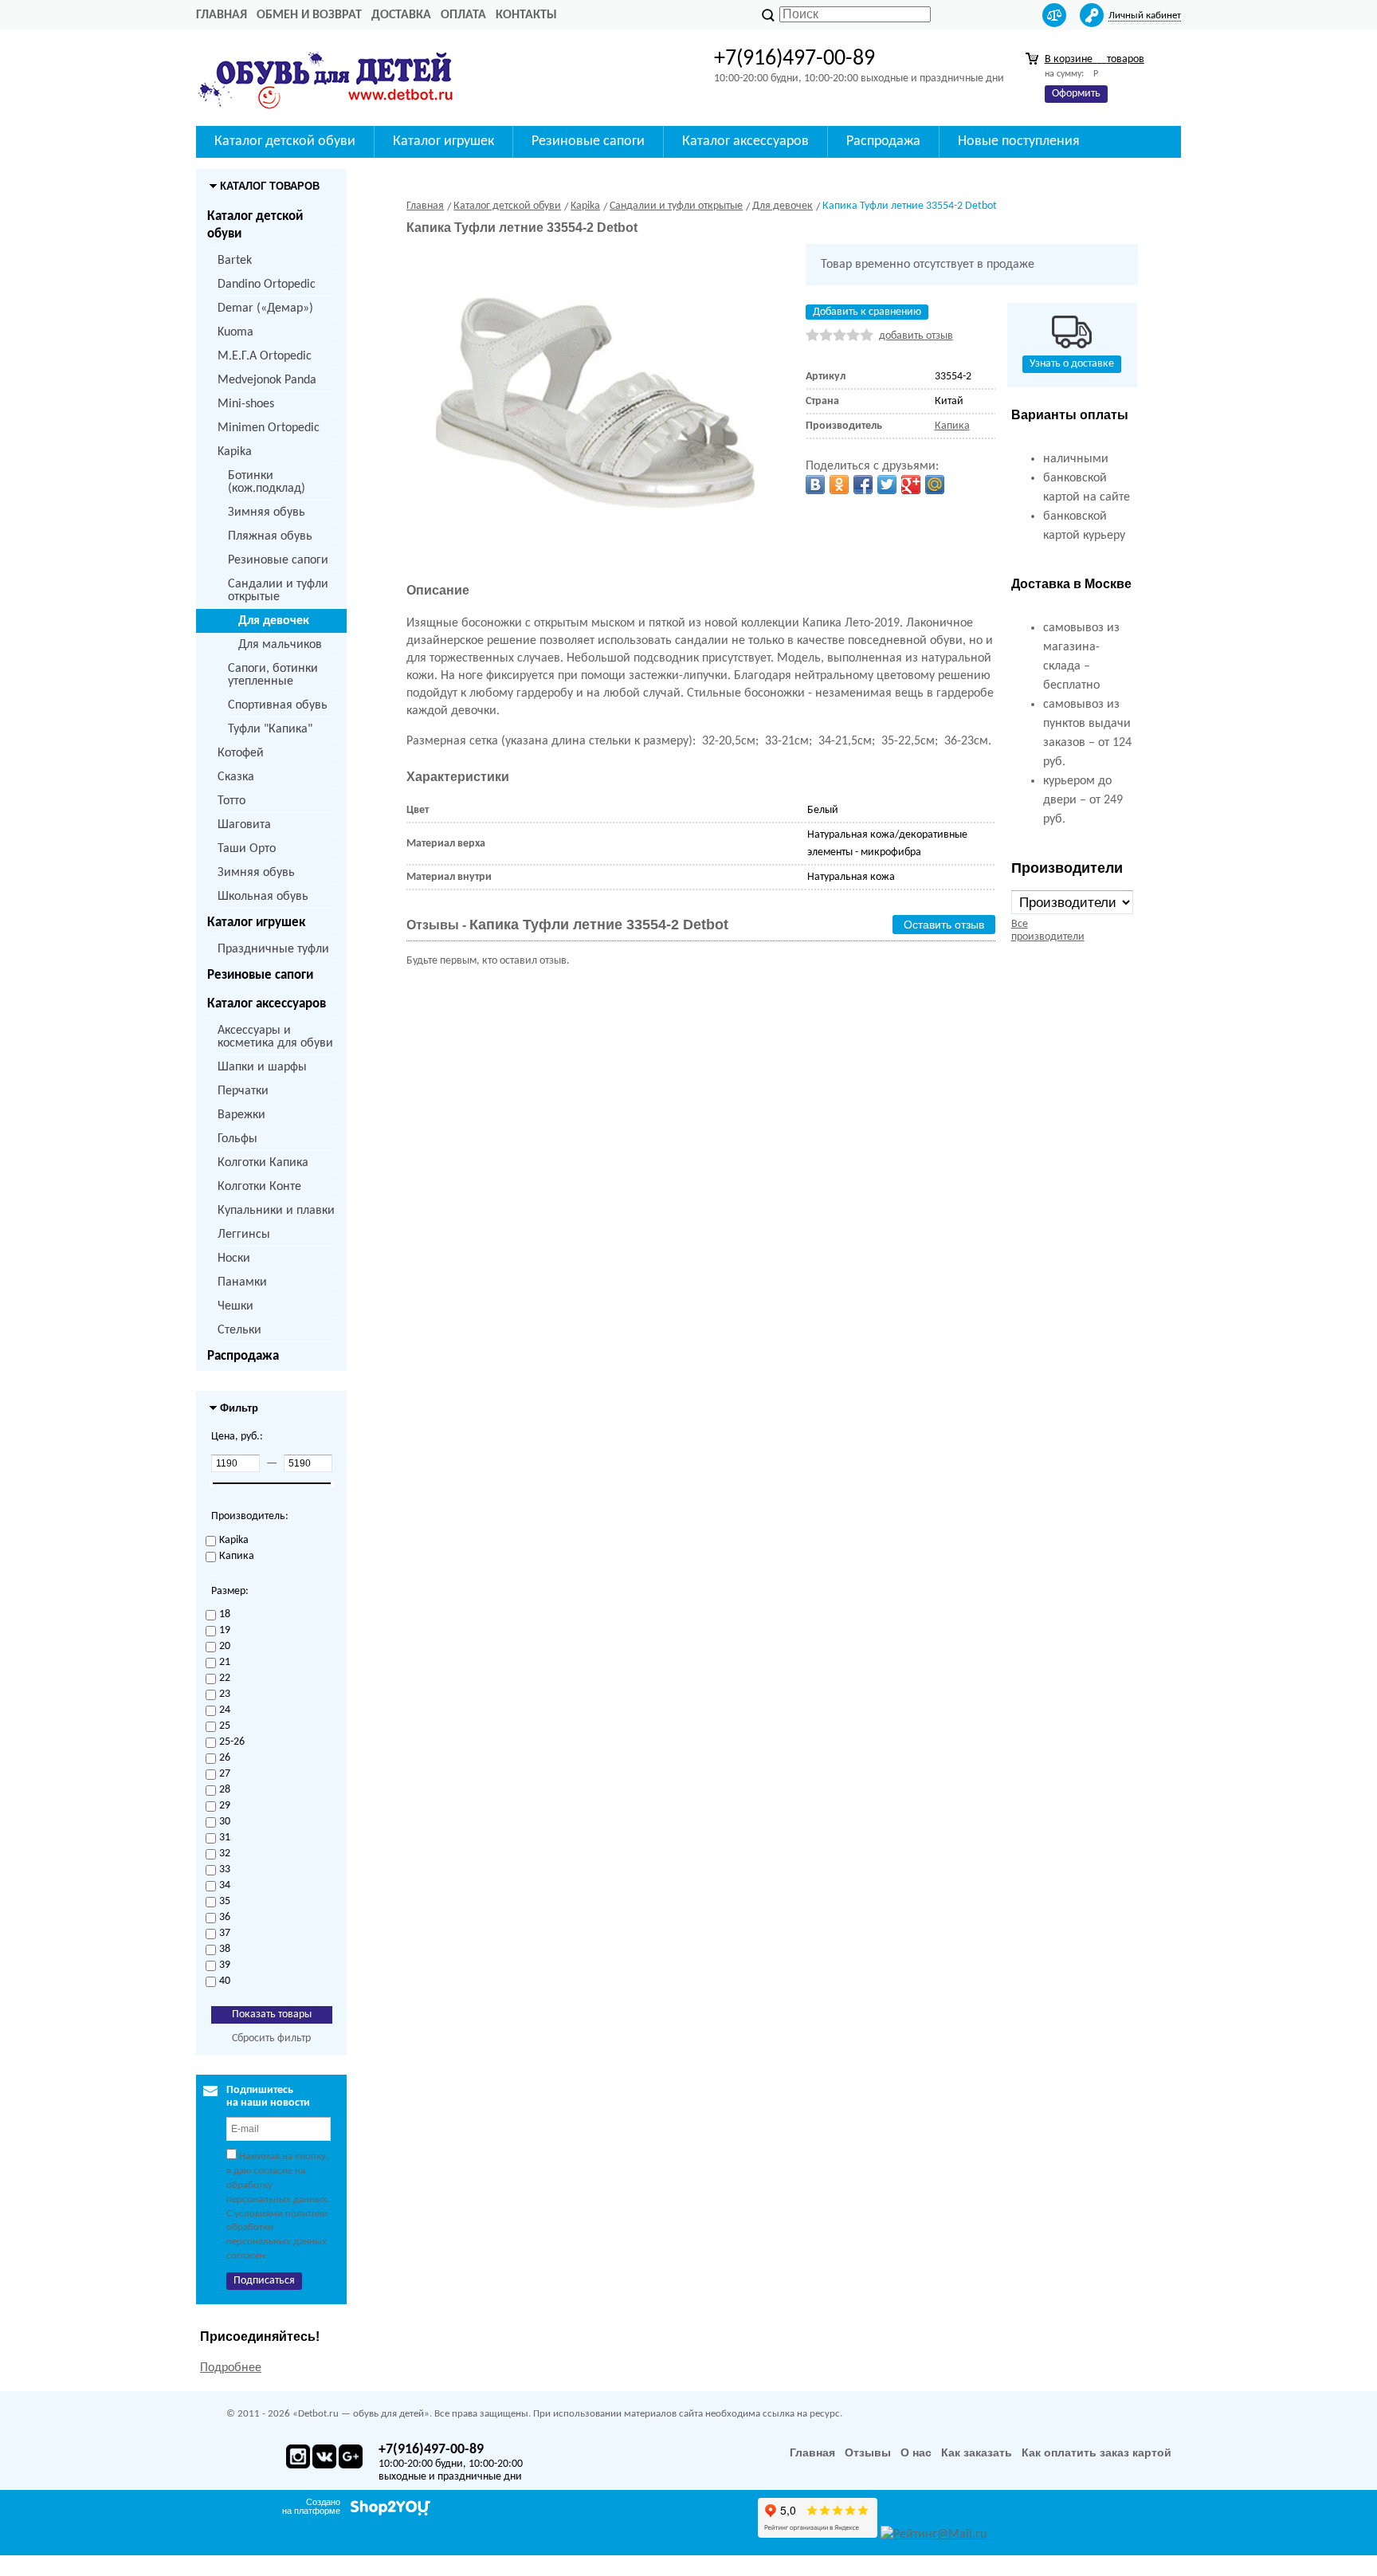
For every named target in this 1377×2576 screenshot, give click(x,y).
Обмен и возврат (309, 15)
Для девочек (274, 621)
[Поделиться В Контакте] (815, 485)
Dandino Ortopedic (267, 285)
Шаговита (244, 825)
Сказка (236, 777)
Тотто (231, 801)
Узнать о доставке (1072, 364)
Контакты (526, 15)
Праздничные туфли (273, 949)
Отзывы (868, 2452)
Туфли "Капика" (270, 729)
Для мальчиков (280, 645)
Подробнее (231, 2368)
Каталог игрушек (256, 923)
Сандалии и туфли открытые (278, 591)
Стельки (239, 1330)
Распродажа (243, 1356)
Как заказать (977, 2452)
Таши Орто (247, 849)
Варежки (241, 1115)
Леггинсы (244, 1235)
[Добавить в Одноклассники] (839, 485)
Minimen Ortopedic (269, 428)
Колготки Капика (263, 1163)
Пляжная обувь (270, 536)
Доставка (401, 15)
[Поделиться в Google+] (911, 485)
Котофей (241, 753)
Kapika (235, 452)
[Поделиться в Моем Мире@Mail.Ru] (935, 485)
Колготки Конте (259, 1187)
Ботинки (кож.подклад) (267, 482)
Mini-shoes (246, 404)
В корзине (1095, 59)
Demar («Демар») (265, 308)
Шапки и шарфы (262, 1067)
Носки (234, 1259)
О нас (916, 2452)
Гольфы (237, 1139)
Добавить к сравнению (867, 312)
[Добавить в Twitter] (887, 485)
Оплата (463, 15)
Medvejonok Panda (267, 380)
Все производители (1048, 931)
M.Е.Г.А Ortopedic (265, 356)
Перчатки (243, 1091)
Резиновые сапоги (278, 560)
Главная (222, 15)
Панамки (242, 1282)
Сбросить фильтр (271, 2038)
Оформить (1076, 94)
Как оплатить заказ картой (1096, 2452)
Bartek (235, 261)
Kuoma (235, 332)
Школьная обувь (263, 897)
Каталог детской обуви (255, 225)
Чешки (235, 1306)
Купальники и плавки (276, 1211)
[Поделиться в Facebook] (863, 485)
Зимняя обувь (267, 512)
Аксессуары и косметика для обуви (275, 1037)
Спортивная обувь (278, 705)
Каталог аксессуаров (267, 1004)
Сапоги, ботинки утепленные (273, 675)
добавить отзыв (916, 336)
